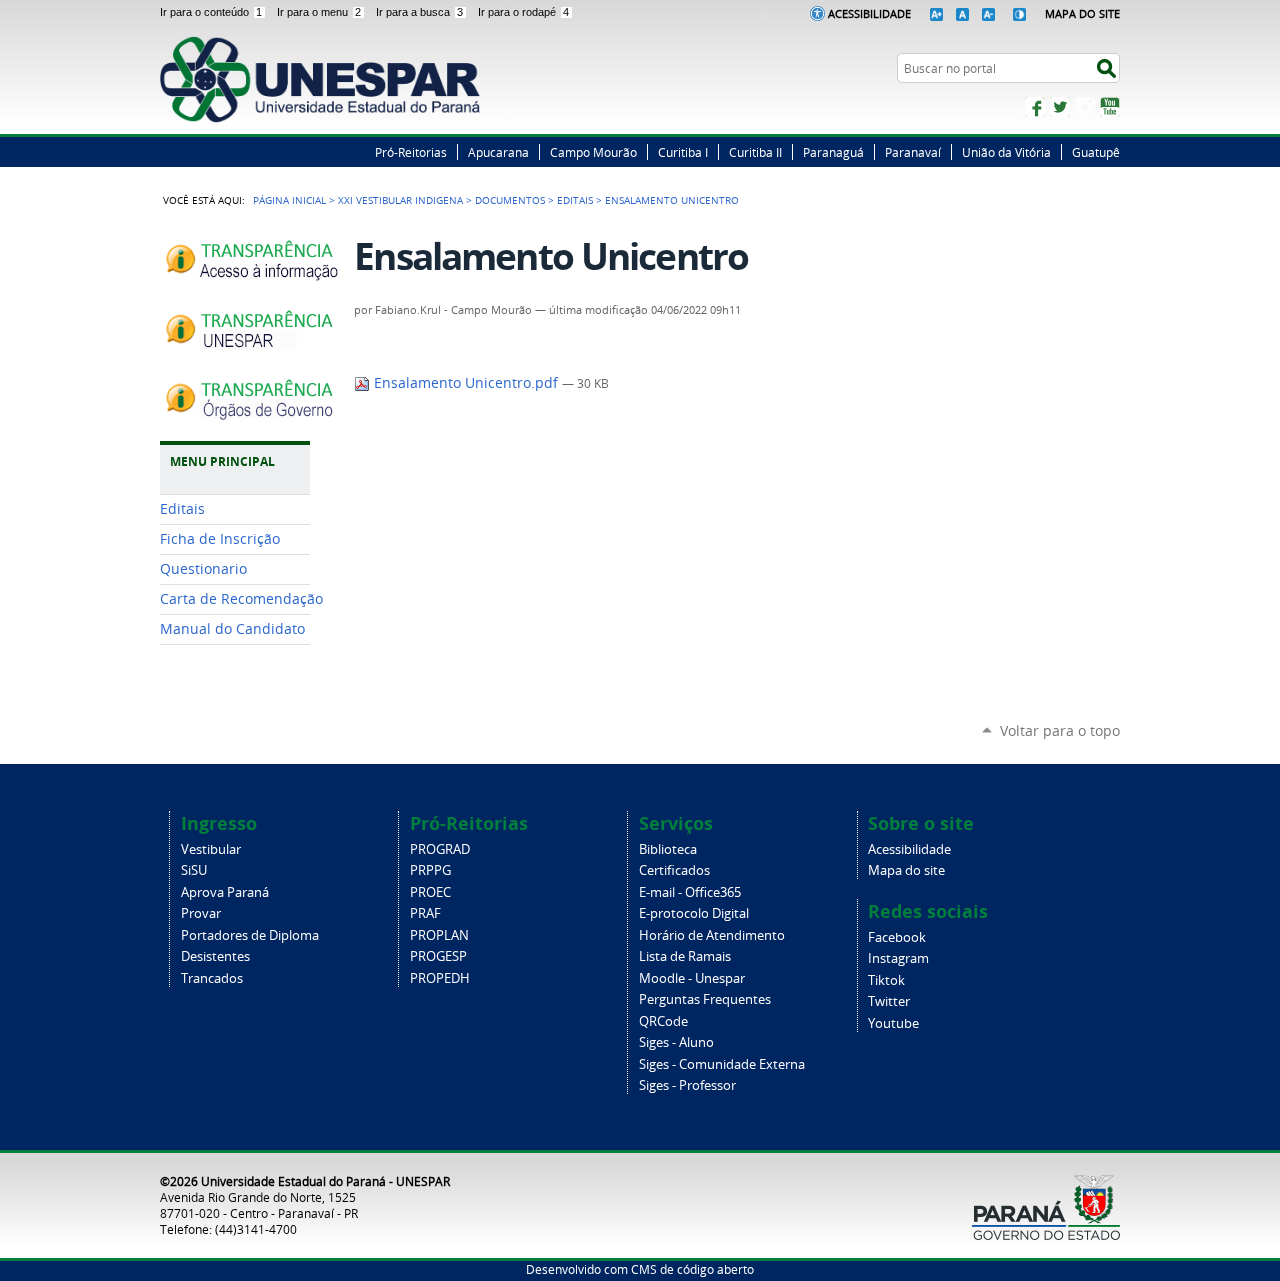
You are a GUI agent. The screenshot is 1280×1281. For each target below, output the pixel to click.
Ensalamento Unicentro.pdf (466, 383)
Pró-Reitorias (411, 152)
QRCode (663, 1021)
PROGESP (438, 956)
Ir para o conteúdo (211, 12)
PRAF (425, 913)
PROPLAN (439, 935)
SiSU (194, 870)
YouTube (1110, 107)
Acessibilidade (869, 13)
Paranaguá (833, 152)
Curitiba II (755, 152)
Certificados (674, 870)
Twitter (1060, 107)
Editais (575, 200)
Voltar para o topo (1060, 730)
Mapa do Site (1082, 13)
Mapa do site (906, 870)
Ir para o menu (319, 12)
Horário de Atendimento (712, 935)
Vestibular (211, 849)
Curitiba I (683, 152)
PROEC (430, 892)
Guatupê (1096, 152)
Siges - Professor (687, 1085)
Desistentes (215, 956)
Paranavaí (913, 152)
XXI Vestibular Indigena (400, 200)
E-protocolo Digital (694, 913)
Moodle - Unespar (692, 978)
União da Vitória (1006, 152)
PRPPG (430, 870)
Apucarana (498, 152)
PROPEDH (440, 978)
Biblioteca (668, 849)
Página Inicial (289, 200)
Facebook (1035, 107)
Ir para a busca (419, 12)
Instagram (1085, 107)
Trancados (212, 978)
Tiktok (886, 980)
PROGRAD (440, 849)
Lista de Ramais (685, 956)
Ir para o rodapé (523, 12)
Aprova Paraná (225, 892)
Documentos (510, 200)
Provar (201, 913)
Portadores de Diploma (250, 935)
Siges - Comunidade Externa (722, 1064)
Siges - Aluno (676, 1042)
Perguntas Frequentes (705, 999)
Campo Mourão (593, 152)
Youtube (893, 1023)
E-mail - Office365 (690, 892)
